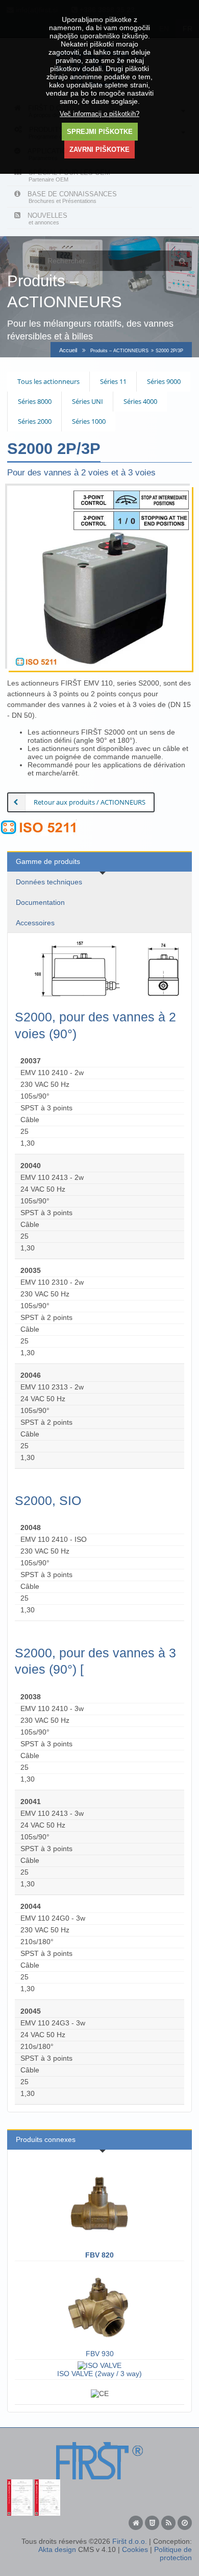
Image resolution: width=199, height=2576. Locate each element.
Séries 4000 (140, 401)
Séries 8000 (35, 401)
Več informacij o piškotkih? (99, 114)
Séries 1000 (89, 421)
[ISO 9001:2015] (20, 2483)
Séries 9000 (164, 381)
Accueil (68, 350)
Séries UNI (88, 401)
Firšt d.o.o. (130, 2541)
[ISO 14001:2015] (47, 2483)
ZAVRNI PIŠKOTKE (99, 150)
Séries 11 (113, 381)
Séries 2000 (35, 421)
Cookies (135, 2549)
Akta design (57, 2549)
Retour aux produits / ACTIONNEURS (90, 802)
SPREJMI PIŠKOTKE (100, 132)
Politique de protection (173, 2554)
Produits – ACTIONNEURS (119, 351)
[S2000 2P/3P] (99, 578)
